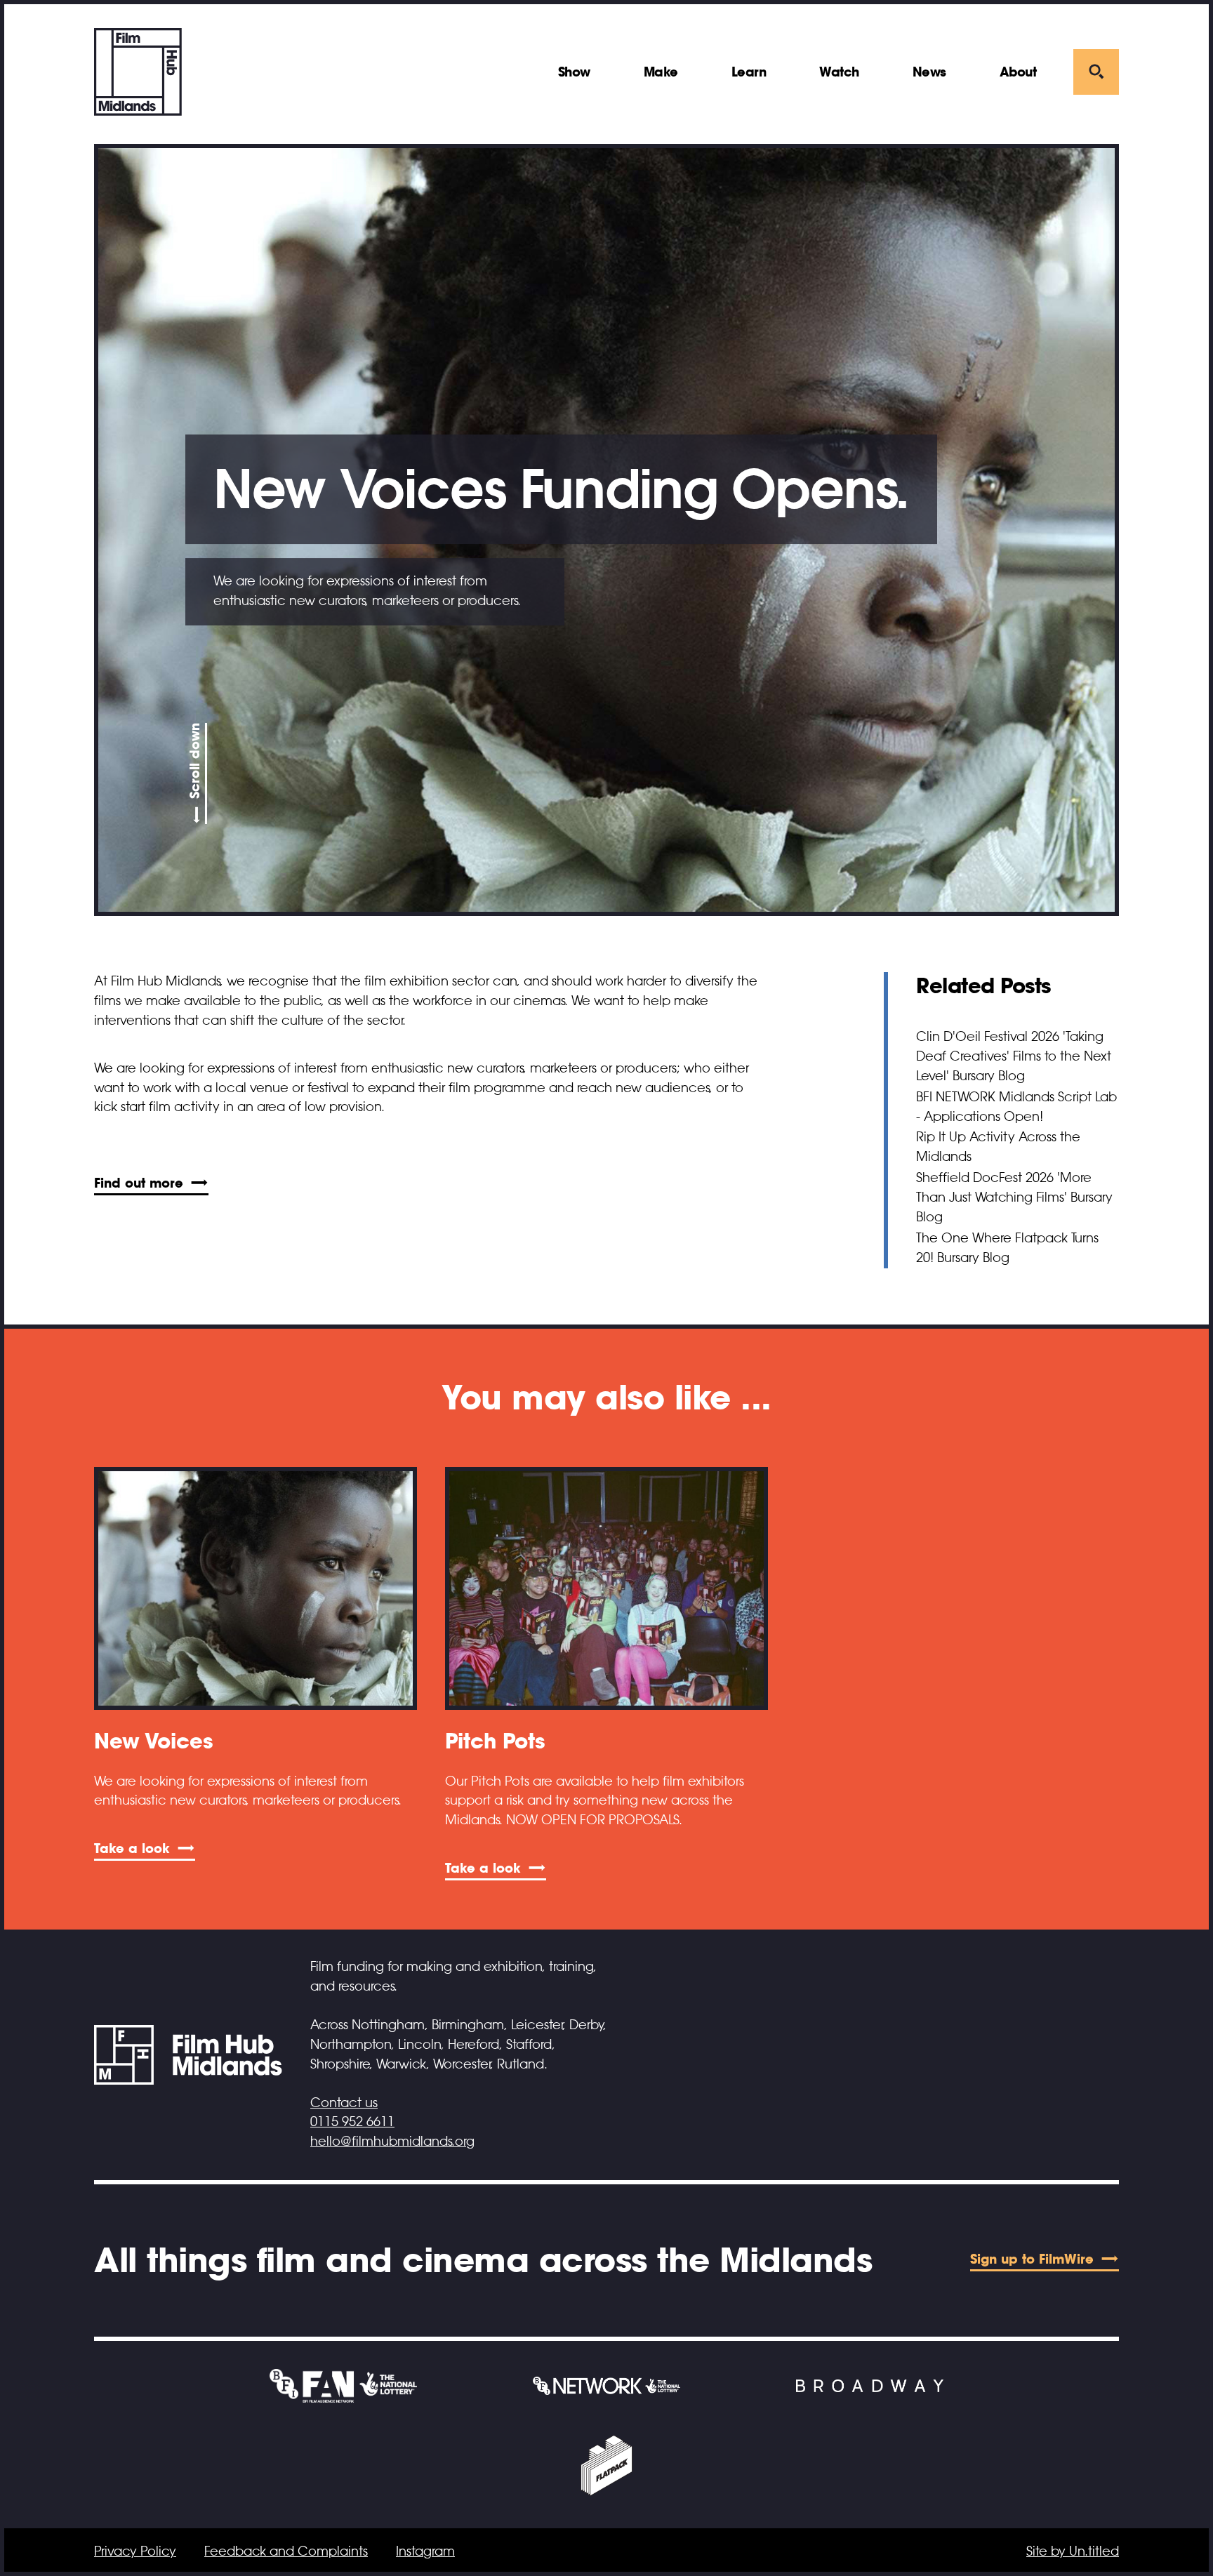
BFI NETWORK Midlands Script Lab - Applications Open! (1016, 1107)
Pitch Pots (495, 1741)
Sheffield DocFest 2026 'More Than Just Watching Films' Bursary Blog (1014, 1197)
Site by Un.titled (1073, 2551)
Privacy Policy (135, 2551)
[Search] (1096, 72)
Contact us (344, 2103)
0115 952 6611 (352, 2122)
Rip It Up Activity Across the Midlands (998, 1147)
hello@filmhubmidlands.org (392, 2142)
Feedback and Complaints (286, 2551)
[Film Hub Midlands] (138, 72)
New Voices (153, 1741)
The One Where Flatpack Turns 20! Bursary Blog (1007, 1248)
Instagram (425, 2551)
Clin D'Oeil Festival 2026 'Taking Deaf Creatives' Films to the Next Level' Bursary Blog (1014, 1056)
